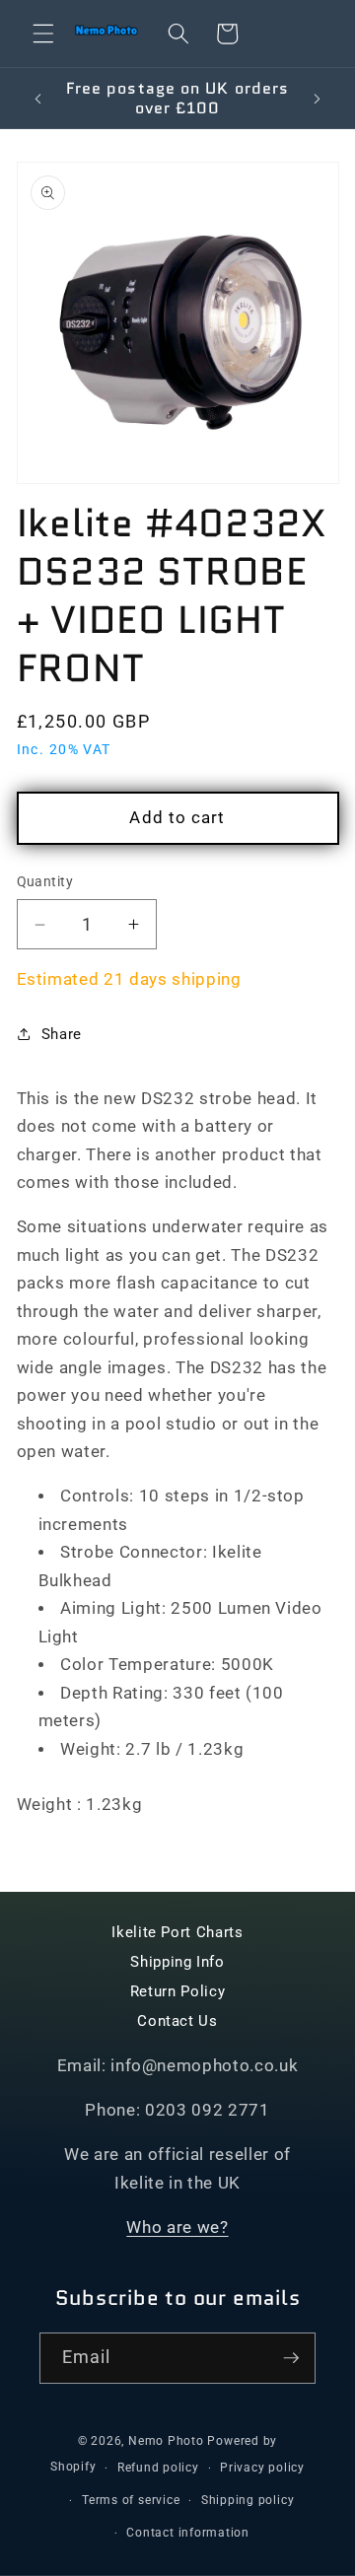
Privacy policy (262, 2468)
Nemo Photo (166, 2441)
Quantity (45, 881)
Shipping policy (248, 2500)
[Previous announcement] (38, 99)
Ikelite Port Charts (177, 1932)
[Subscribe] (291, 2358)
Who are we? (177, 2228)
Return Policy (178, 1991)
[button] (43, 34)
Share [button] (62, 1034)
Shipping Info (177, 1962)
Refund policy (158, 2468)
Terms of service (131, 2500)
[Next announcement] (318, 99)
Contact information (188, 2533)
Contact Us (177, 2021)
